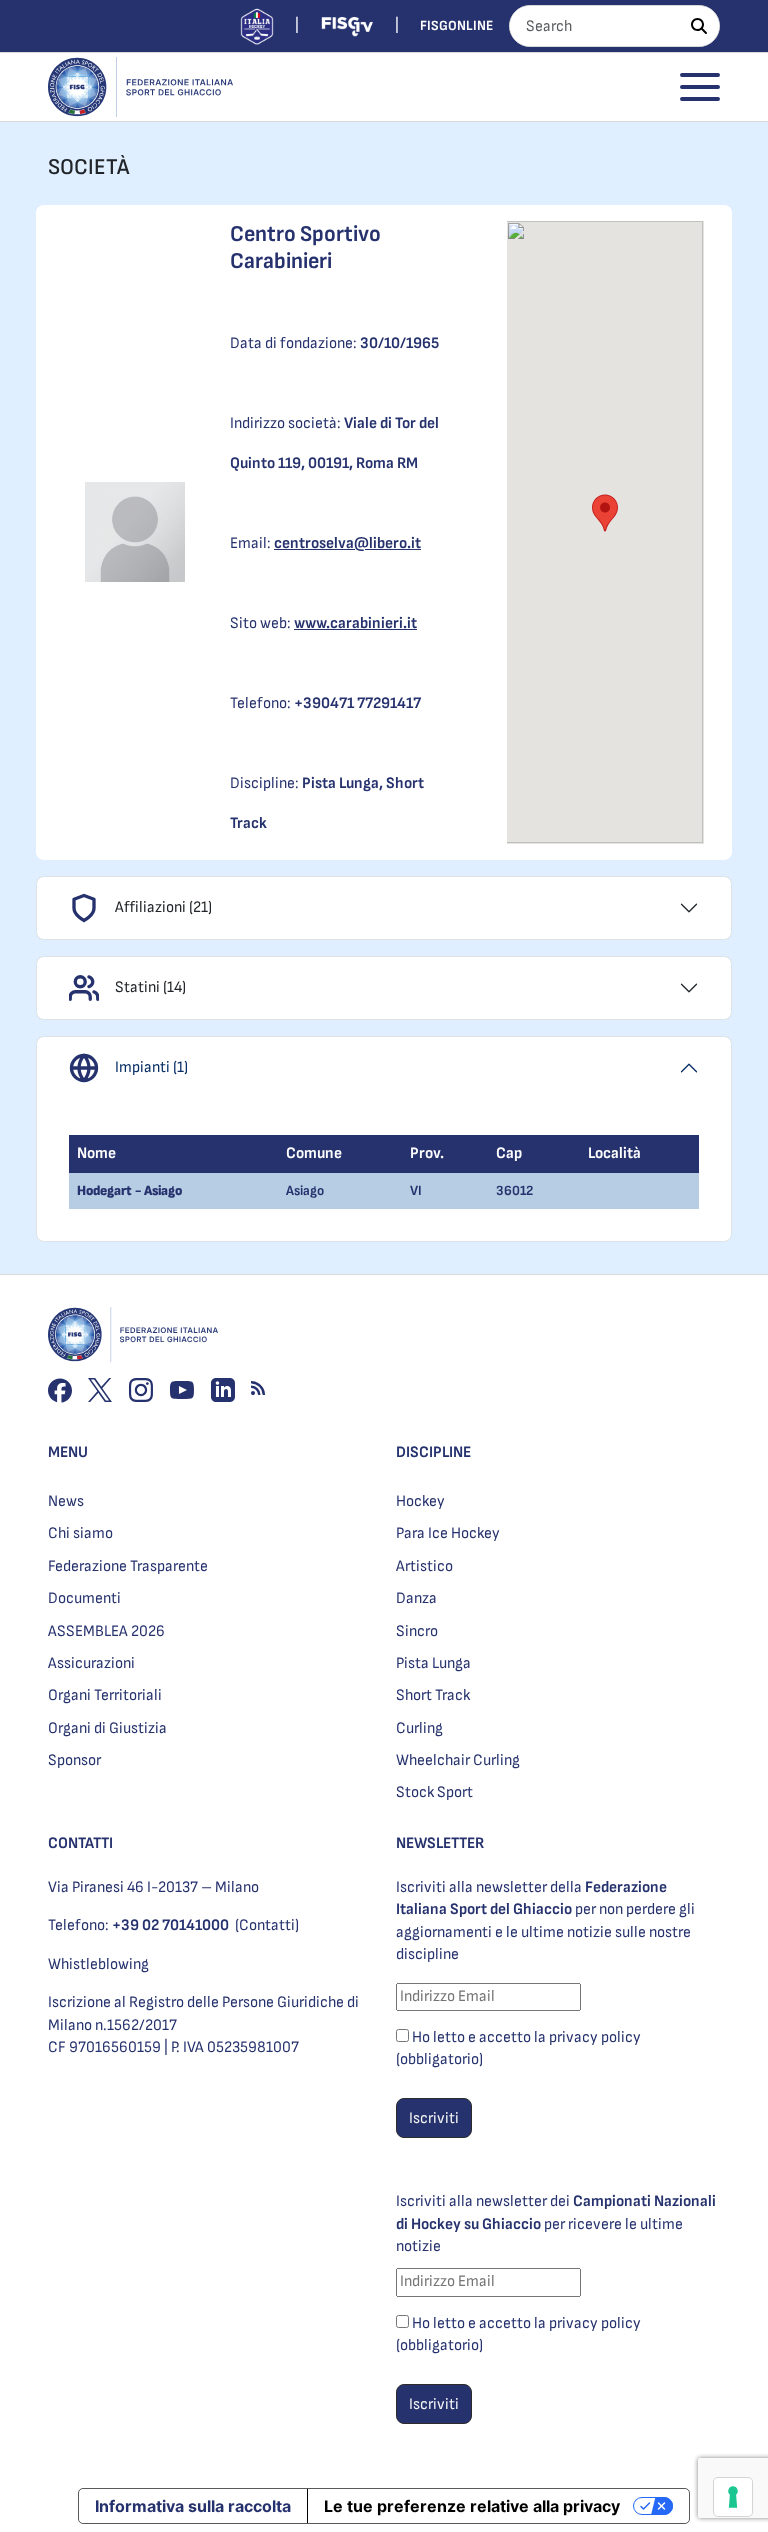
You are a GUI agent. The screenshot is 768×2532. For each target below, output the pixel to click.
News (66, 1501)
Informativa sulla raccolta (193, 2506)
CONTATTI (80, 1843)
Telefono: (138, 1925)
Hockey (420, 1501)
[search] (699, 26)
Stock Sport (434, 1792)
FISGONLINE (456, 25)
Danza (416, 1598)
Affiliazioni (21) (163, 907)
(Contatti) (267, 1925)
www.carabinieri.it (355, 623)
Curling (419, 1728)
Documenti (84, 1598)
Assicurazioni (91, 1663)
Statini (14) (150, 987)
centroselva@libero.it (347, 543)
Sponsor (74, 1760)
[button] (605, 513)
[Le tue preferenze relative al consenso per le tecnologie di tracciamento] (733, 2497)
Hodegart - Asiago (129, 1190)
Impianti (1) (151, 1067)
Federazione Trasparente (128, 1566)
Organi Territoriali (105, 1695)
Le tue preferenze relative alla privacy (472, 2506)
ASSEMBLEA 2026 (106, 1631)
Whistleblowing (98, 1964)
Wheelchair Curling (458, 1760)
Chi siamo (80, 1533)
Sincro (417, 1631)
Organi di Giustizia (107, 1728)
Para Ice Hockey (448, 1533)
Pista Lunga (433, 1663)
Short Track (433, 1695)
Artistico (424, 1566)
